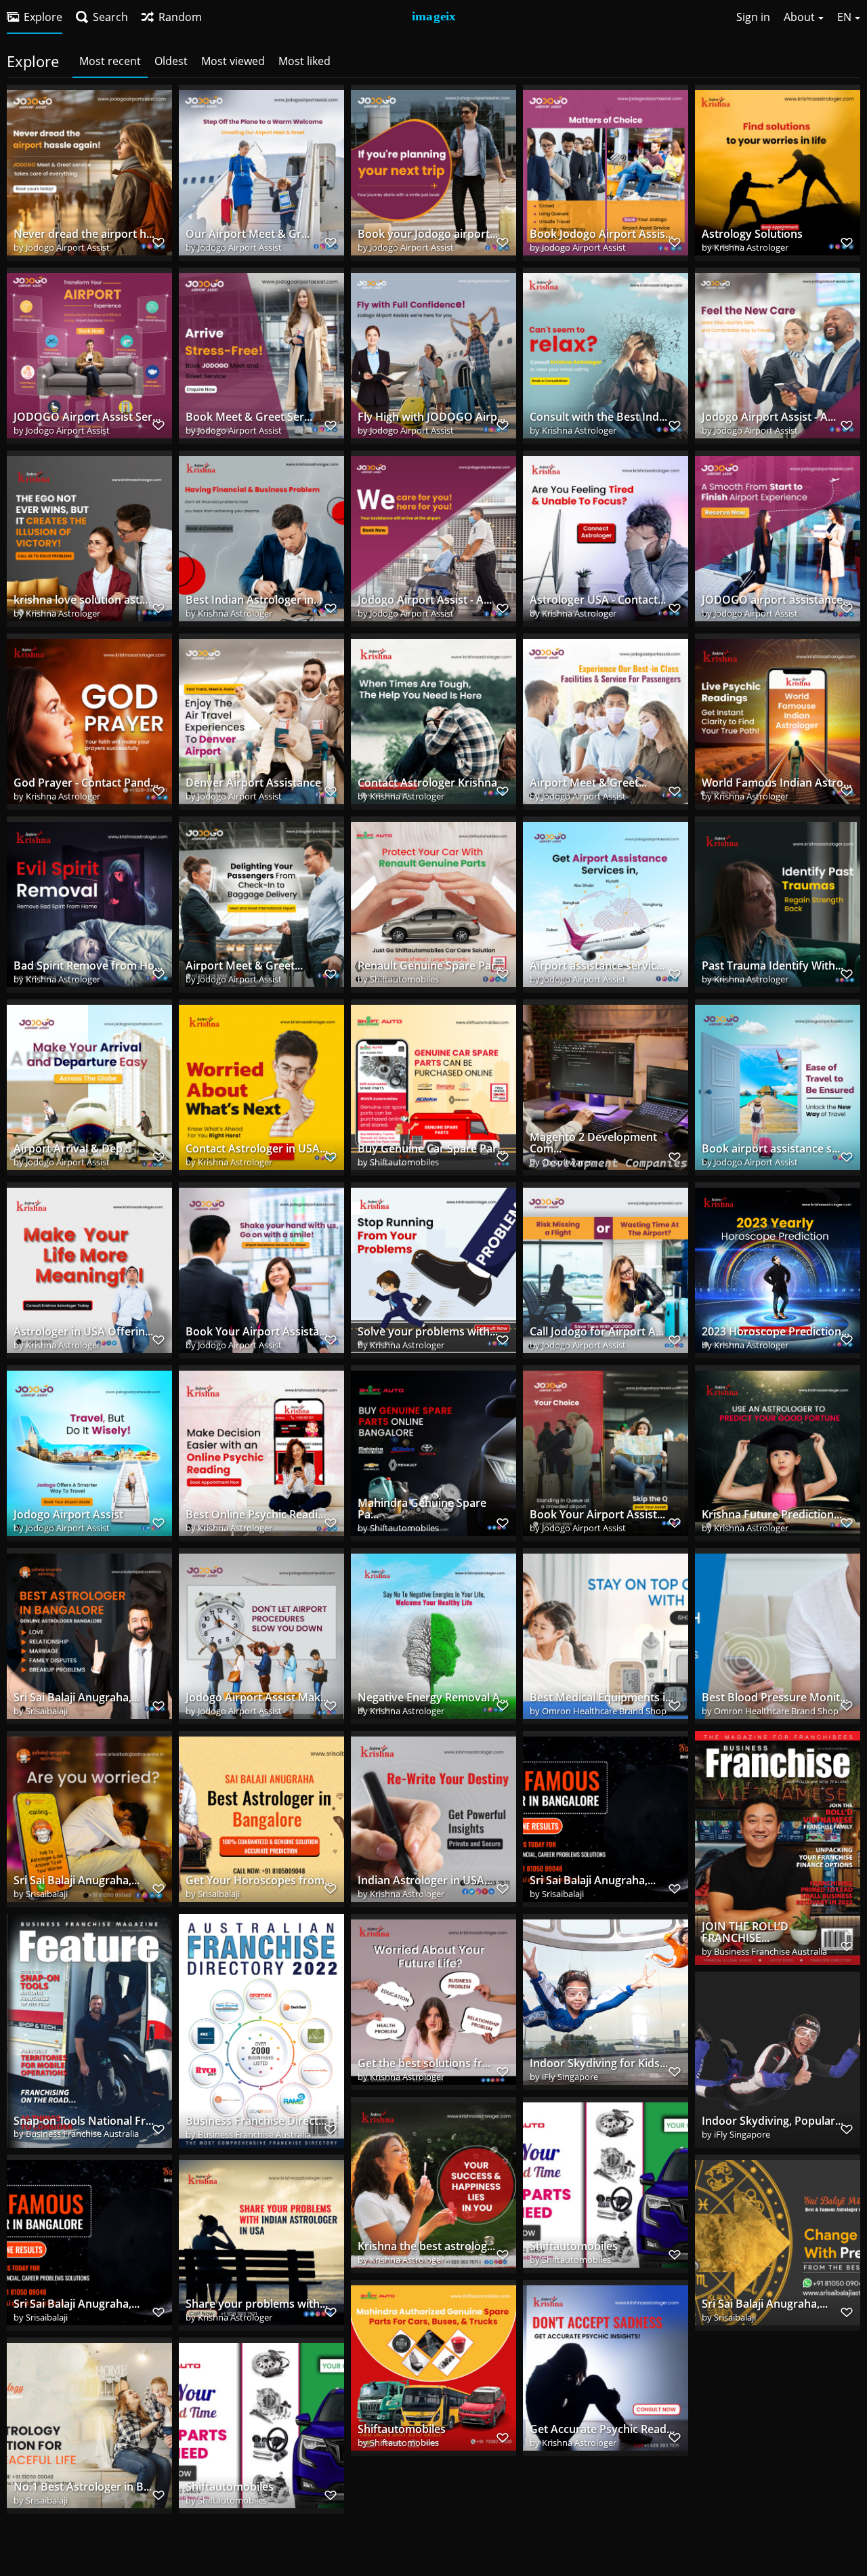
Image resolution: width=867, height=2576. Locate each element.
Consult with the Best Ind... (598, 417)
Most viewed (233, 61)
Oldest (171, 61)
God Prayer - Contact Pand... (86, 783)
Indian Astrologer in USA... (425, 1881)
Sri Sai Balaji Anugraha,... (77, 1698)
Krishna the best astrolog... (426, 2246)
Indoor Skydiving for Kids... (599, 2063)
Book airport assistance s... (771, 1149)
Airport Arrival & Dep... (72, 1149)
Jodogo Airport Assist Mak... (257, 1698)
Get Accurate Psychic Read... (602, 2429)
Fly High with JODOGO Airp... (431, 417)
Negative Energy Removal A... (433, 1698)
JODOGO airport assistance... (776, 600)
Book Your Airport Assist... (597, 1515)
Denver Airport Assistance (253, 783)
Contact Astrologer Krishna (427, 783)
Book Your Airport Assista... (256, 1332)
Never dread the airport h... (84, 234)
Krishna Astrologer (751, 247)
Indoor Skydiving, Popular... (773, 2121)
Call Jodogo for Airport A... (597, 1332)
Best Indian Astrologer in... (254, 600)
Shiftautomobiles (404, 979)
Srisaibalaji (47, 1711)
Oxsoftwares (567, 1162)
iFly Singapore (570, 2077)
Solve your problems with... (428, 1332)
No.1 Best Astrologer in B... (83, 2487)
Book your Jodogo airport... (428, 234)
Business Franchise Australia (770, 1951)
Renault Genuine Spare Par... (431, 966)
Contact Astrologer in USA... (257, 1149)
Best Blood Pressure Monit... (775, 1698)
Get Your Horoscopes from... (259, 1881)
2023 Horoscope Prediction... (776, 1332)
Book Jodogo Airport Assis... (601, 234)
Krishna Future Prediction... (772, 1515)
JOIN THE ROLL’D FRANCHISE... (745, 1933)
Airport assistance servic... (597, 966)
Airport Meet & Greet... (588, 783)
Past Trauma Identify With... (773, 966)
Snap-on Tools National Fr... (84, 2121)
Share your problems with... (257, 2304)
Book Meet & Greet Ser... (249, 417)
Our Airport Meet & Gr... (248, 234)
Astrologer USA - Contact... (598, 600)
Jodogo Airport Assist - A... (769, 417)
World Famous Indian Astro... (777, 783)
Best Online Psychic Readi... (256, 1515)
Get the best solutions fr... (424, 2063)
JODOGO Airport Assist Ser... (87, 417)
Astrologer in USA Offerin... (83, 1332)
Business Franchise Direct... (256, 2121)
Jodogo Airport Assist (68, 247)
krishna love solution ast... (81, 600)
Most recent (110, 61)
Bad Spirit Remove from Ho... (88, 966)
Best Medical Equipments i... (601, 1698)
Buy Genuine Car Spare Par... (431, 1149)
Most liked (304, 61)
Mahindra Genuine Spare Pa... (422, 1509)
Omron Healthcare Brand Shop (604, 1711)
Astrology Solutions (752, 234)
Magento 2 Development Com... (593, 1143)
